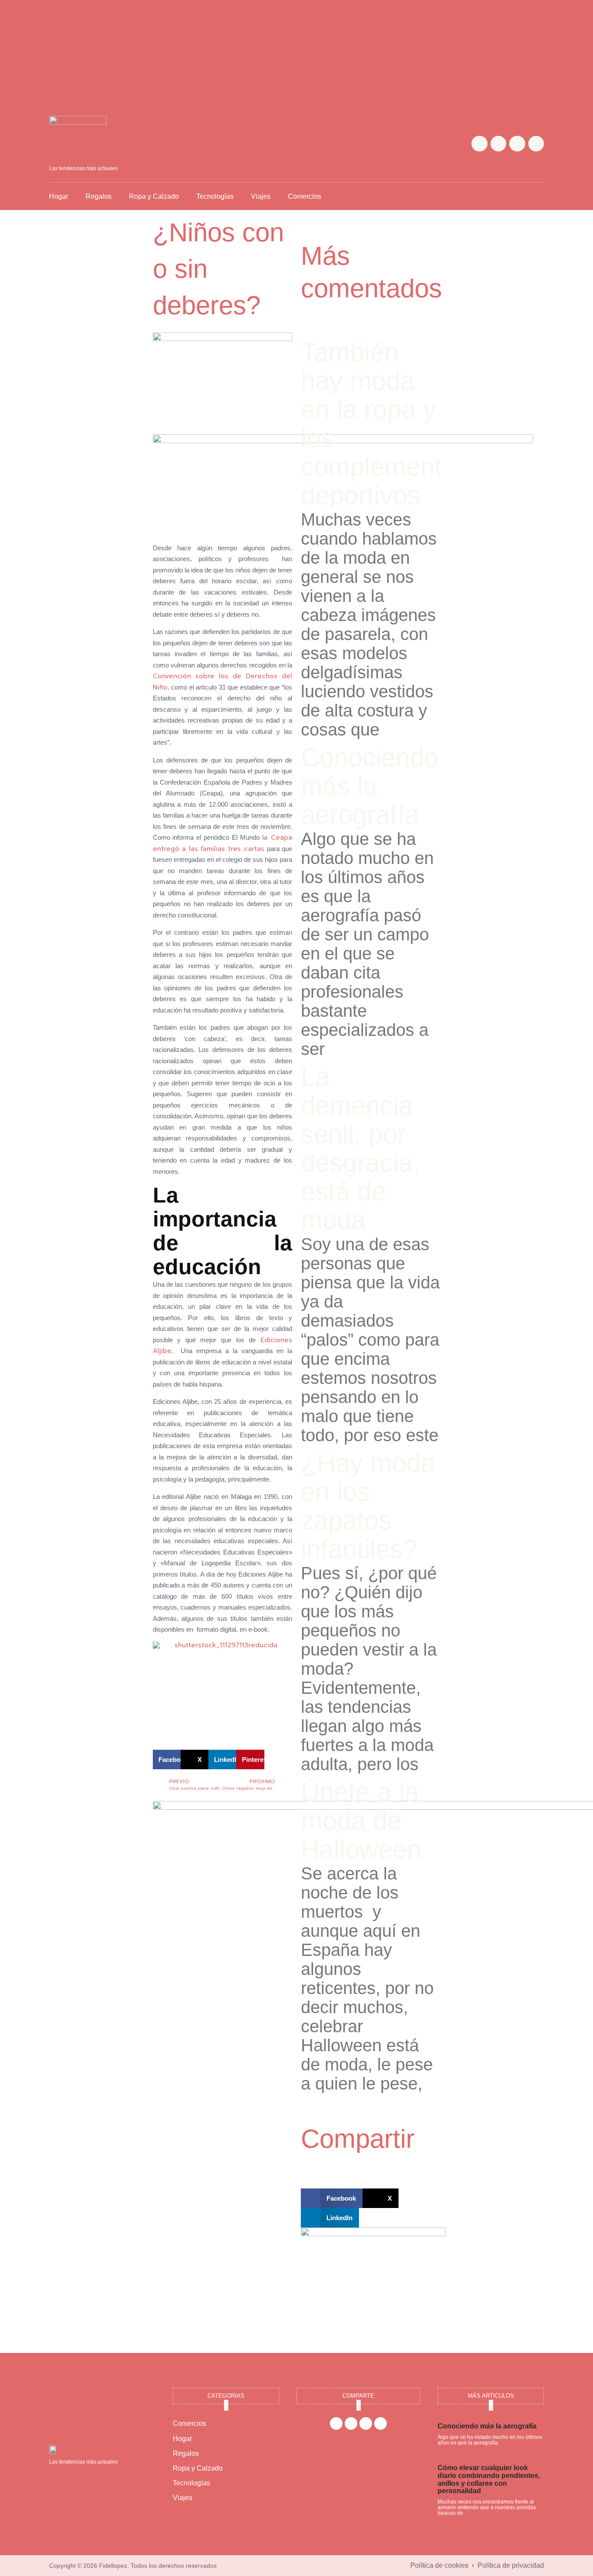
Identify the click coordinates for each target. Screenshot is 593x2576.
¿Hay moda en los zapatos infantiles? (368, 1506)
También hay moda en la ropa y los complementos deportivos (385, 424)
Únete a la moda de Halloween (361, 1821)
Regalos (99, 196)
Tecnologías (215, 196)
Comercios (305, 196)
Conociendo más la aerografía (370, 786)
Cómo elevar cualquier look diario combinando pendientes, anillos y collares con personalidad (489, 2479)
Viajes (261, 196)
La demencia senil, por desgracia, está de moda (361, 1148)
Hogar (59, 196)
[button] (537, 196)
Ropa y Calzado (154, 196)
